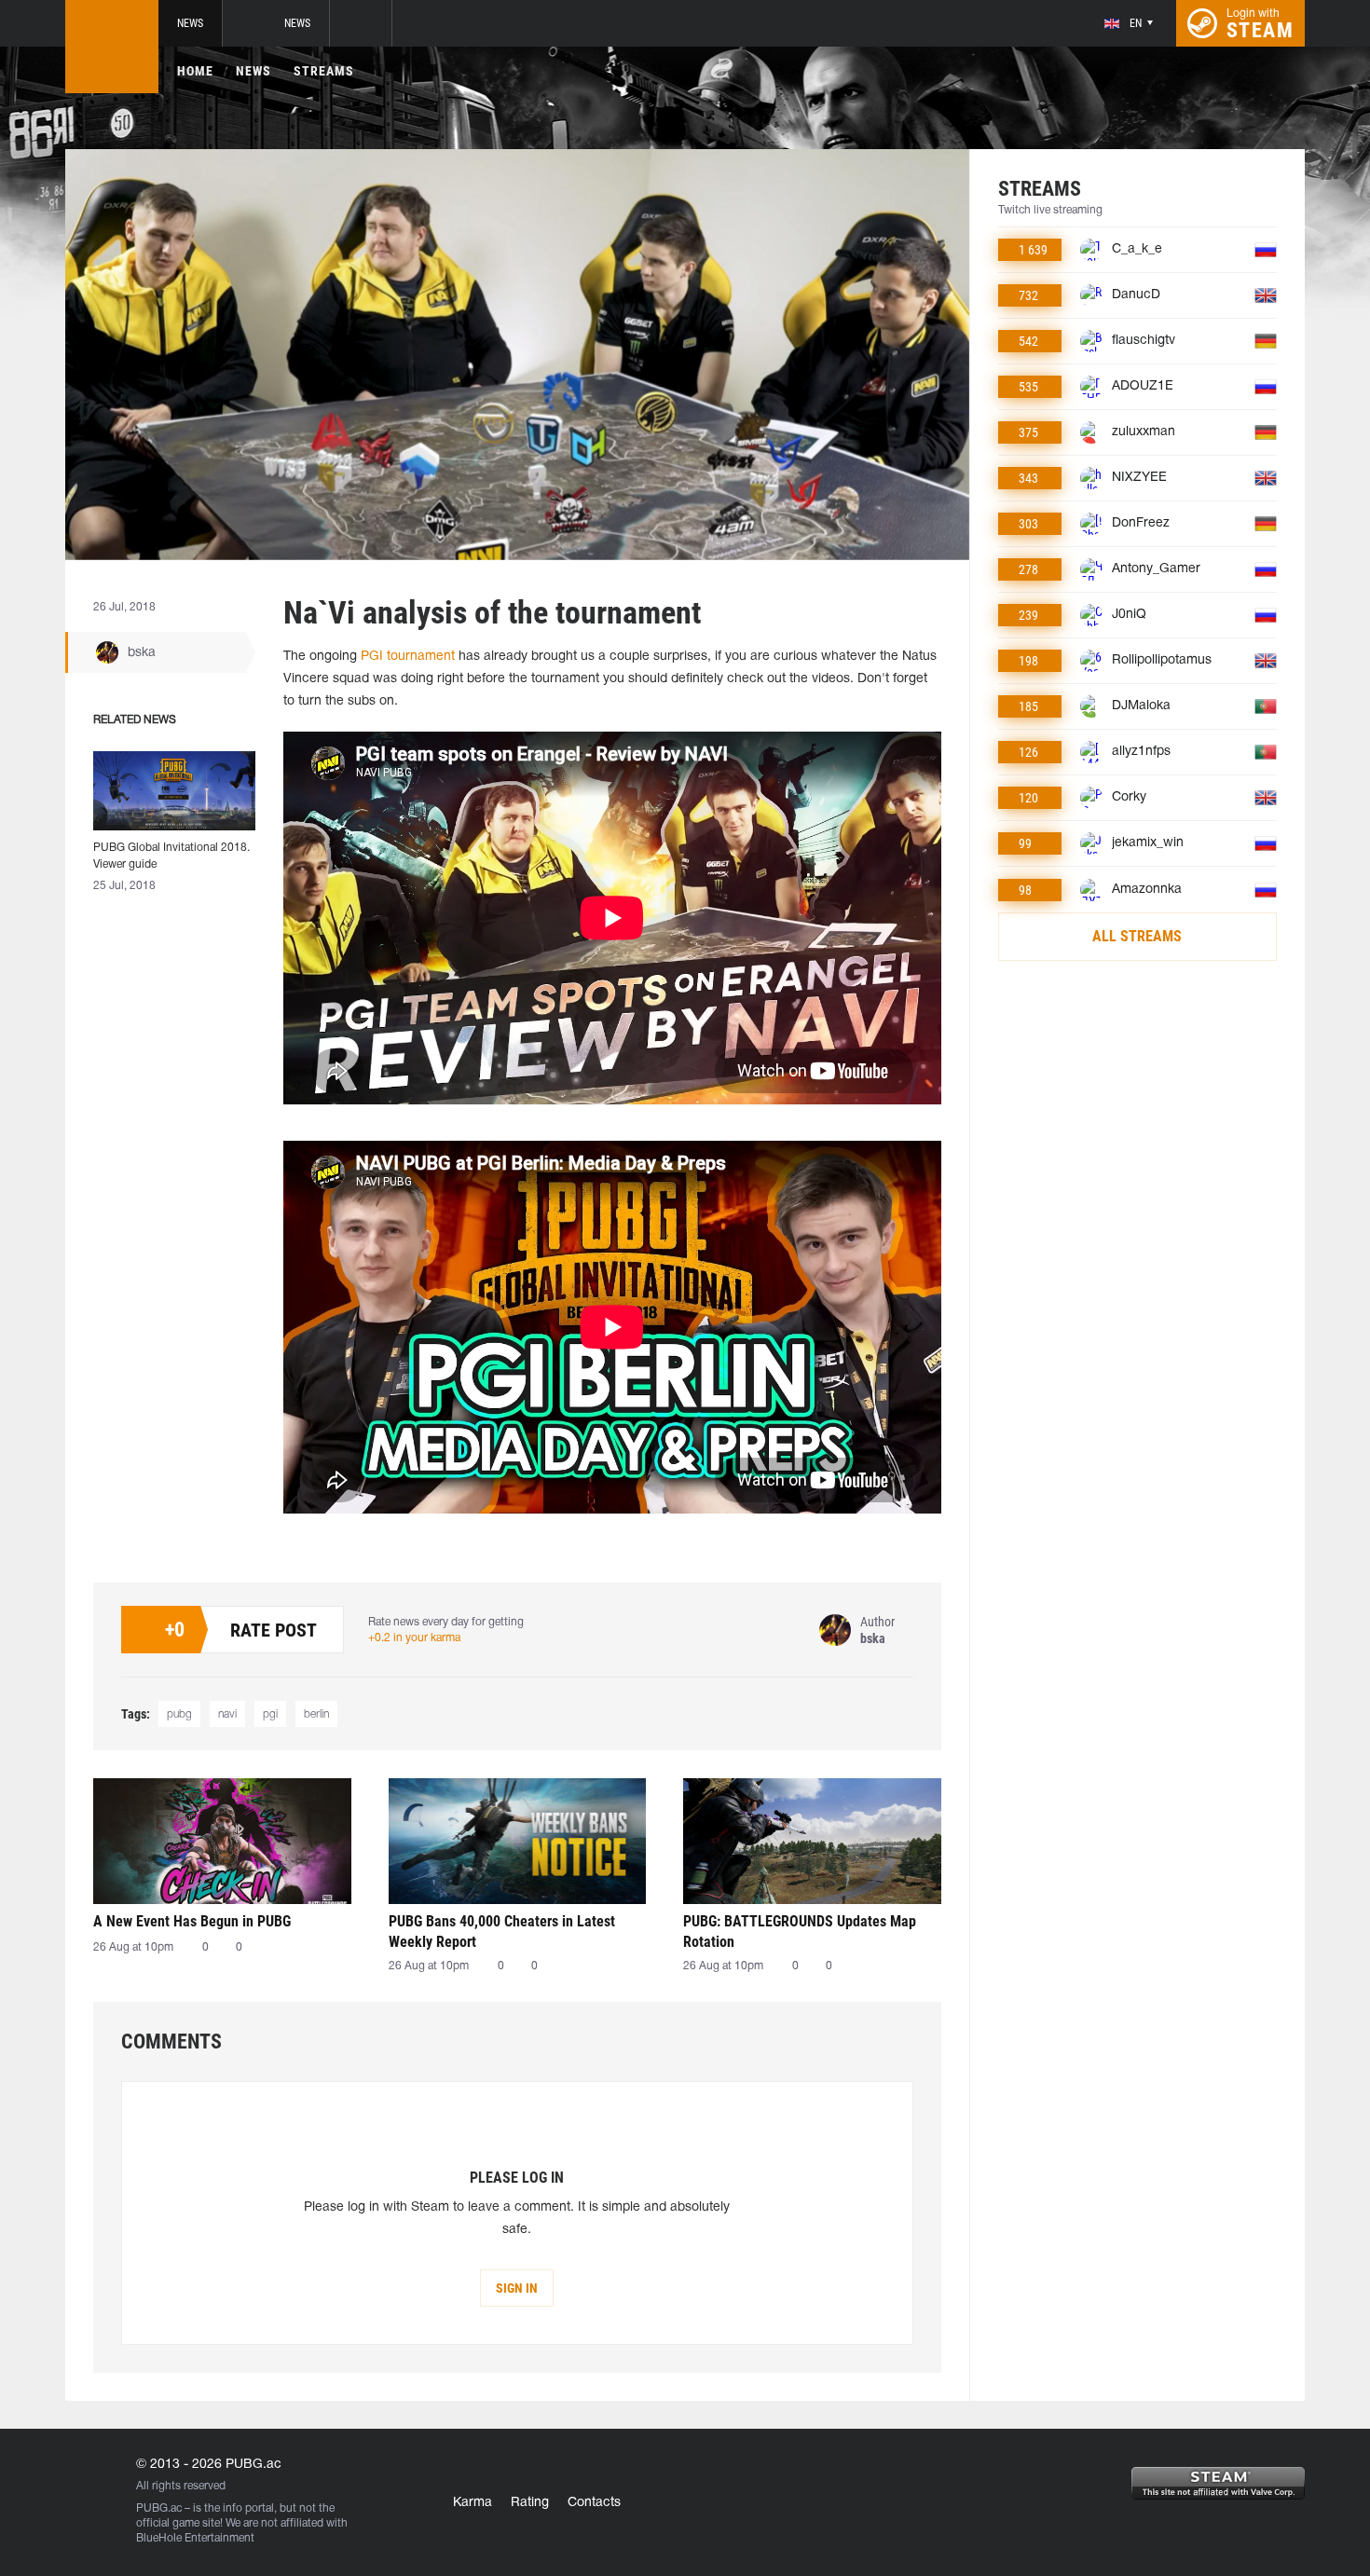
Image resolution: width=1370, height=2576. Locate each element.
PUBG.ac (159, 2508)
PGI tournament (406, 657)
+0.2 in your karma (414, 1638)
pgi (270, 1714)
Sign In (517, 2288)
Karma (473, 2503)
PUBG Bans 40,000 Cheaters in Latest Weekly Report (502, 1932)
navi (227, 1714)
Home (195, 71)
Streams (324, 71)
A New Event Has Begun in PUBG (192, 1921)
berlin (316, 1714)
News (190, 23)
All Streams (1137, 936)
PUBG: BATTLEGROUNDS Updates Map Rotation (800, 1932)
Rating (530, 2503)
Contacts (594, 2503)
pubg (179, 1714)
